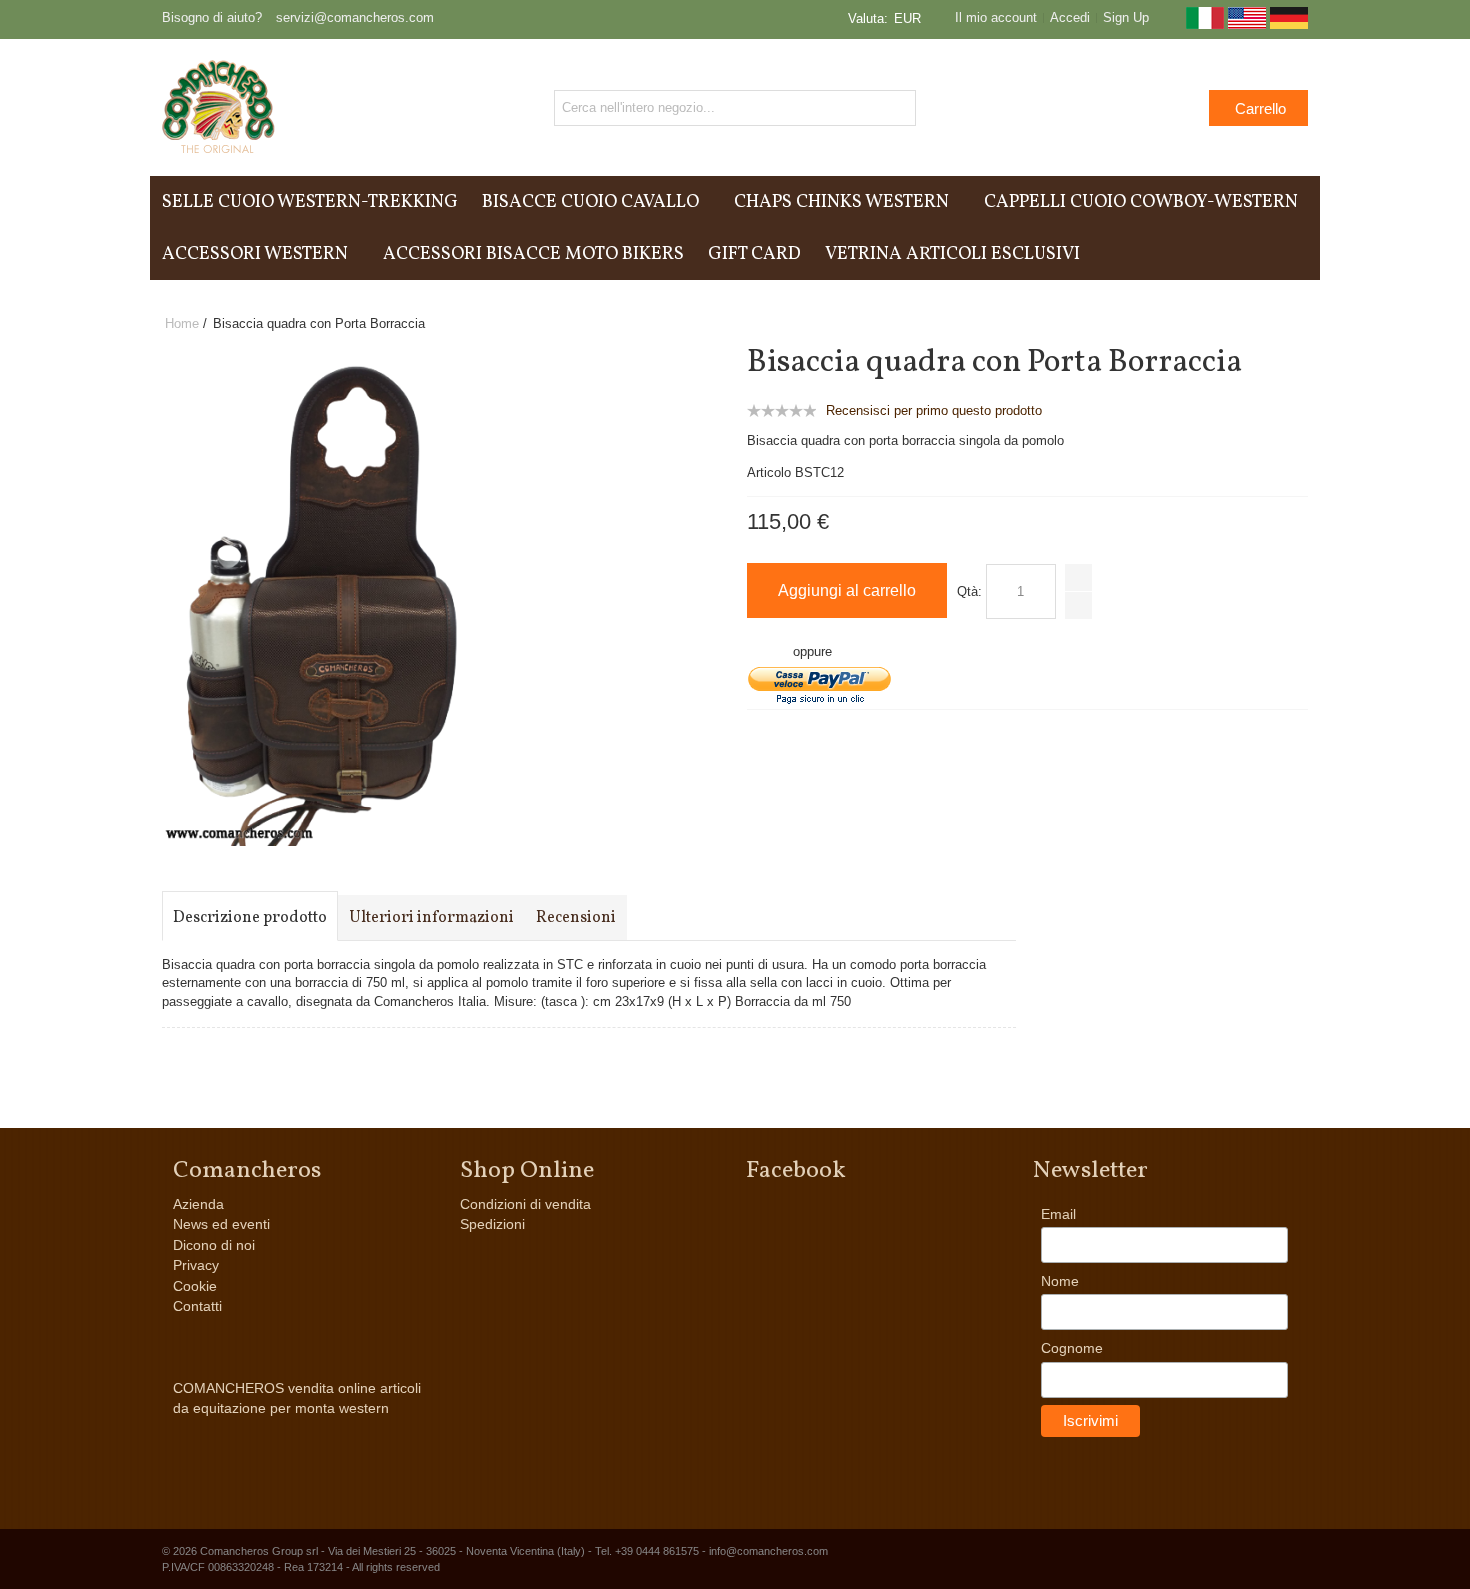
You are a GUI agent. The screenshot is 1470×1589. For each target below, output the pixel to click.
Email (1058, 1214)
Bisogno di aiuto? (212, 17)
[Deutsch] (1289, 24)
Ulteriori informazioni (431, 918)
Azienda (198, 1204)
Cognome (1072, 1348)
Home (182, 323)
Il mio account (996, 17)
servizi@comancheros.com (355, 17)
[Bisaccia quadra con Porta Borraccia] (349, 354)
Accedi (1070, 17)
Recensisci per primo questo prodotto (934, 410)
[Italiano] (1205, 24)
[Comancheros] (218, 107)
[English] (1247, 24)
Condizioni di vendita (525, 1204)
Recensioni (576, 918)
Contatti (197, 1306)
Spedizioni (492, 1224)
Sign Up (1126, 17)
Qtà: (969, 591)
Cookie (195, 1286)
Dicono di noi (214, 1245)
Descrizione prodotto (250, 918)
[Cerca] (898, 108)
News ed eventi (221, 1224)
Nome (1060, 1281)
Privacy (196, 1265)
